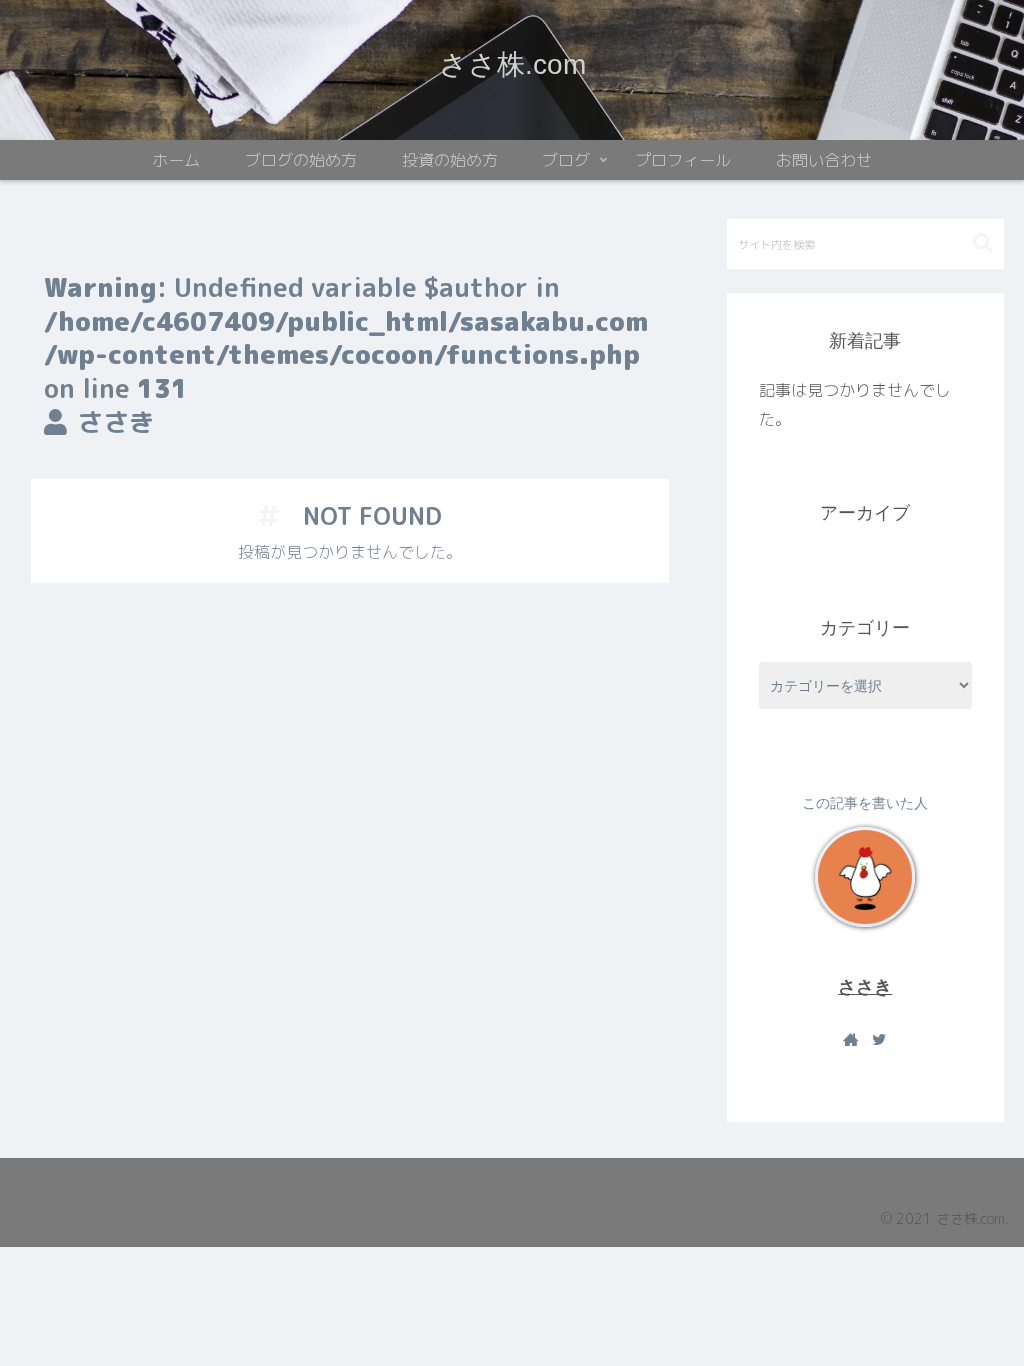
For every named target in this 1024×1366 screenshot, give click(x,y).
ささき (865, 987)
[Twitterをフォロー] (879, 1040)
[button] (983, 243)
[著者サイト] (851, 1040)
